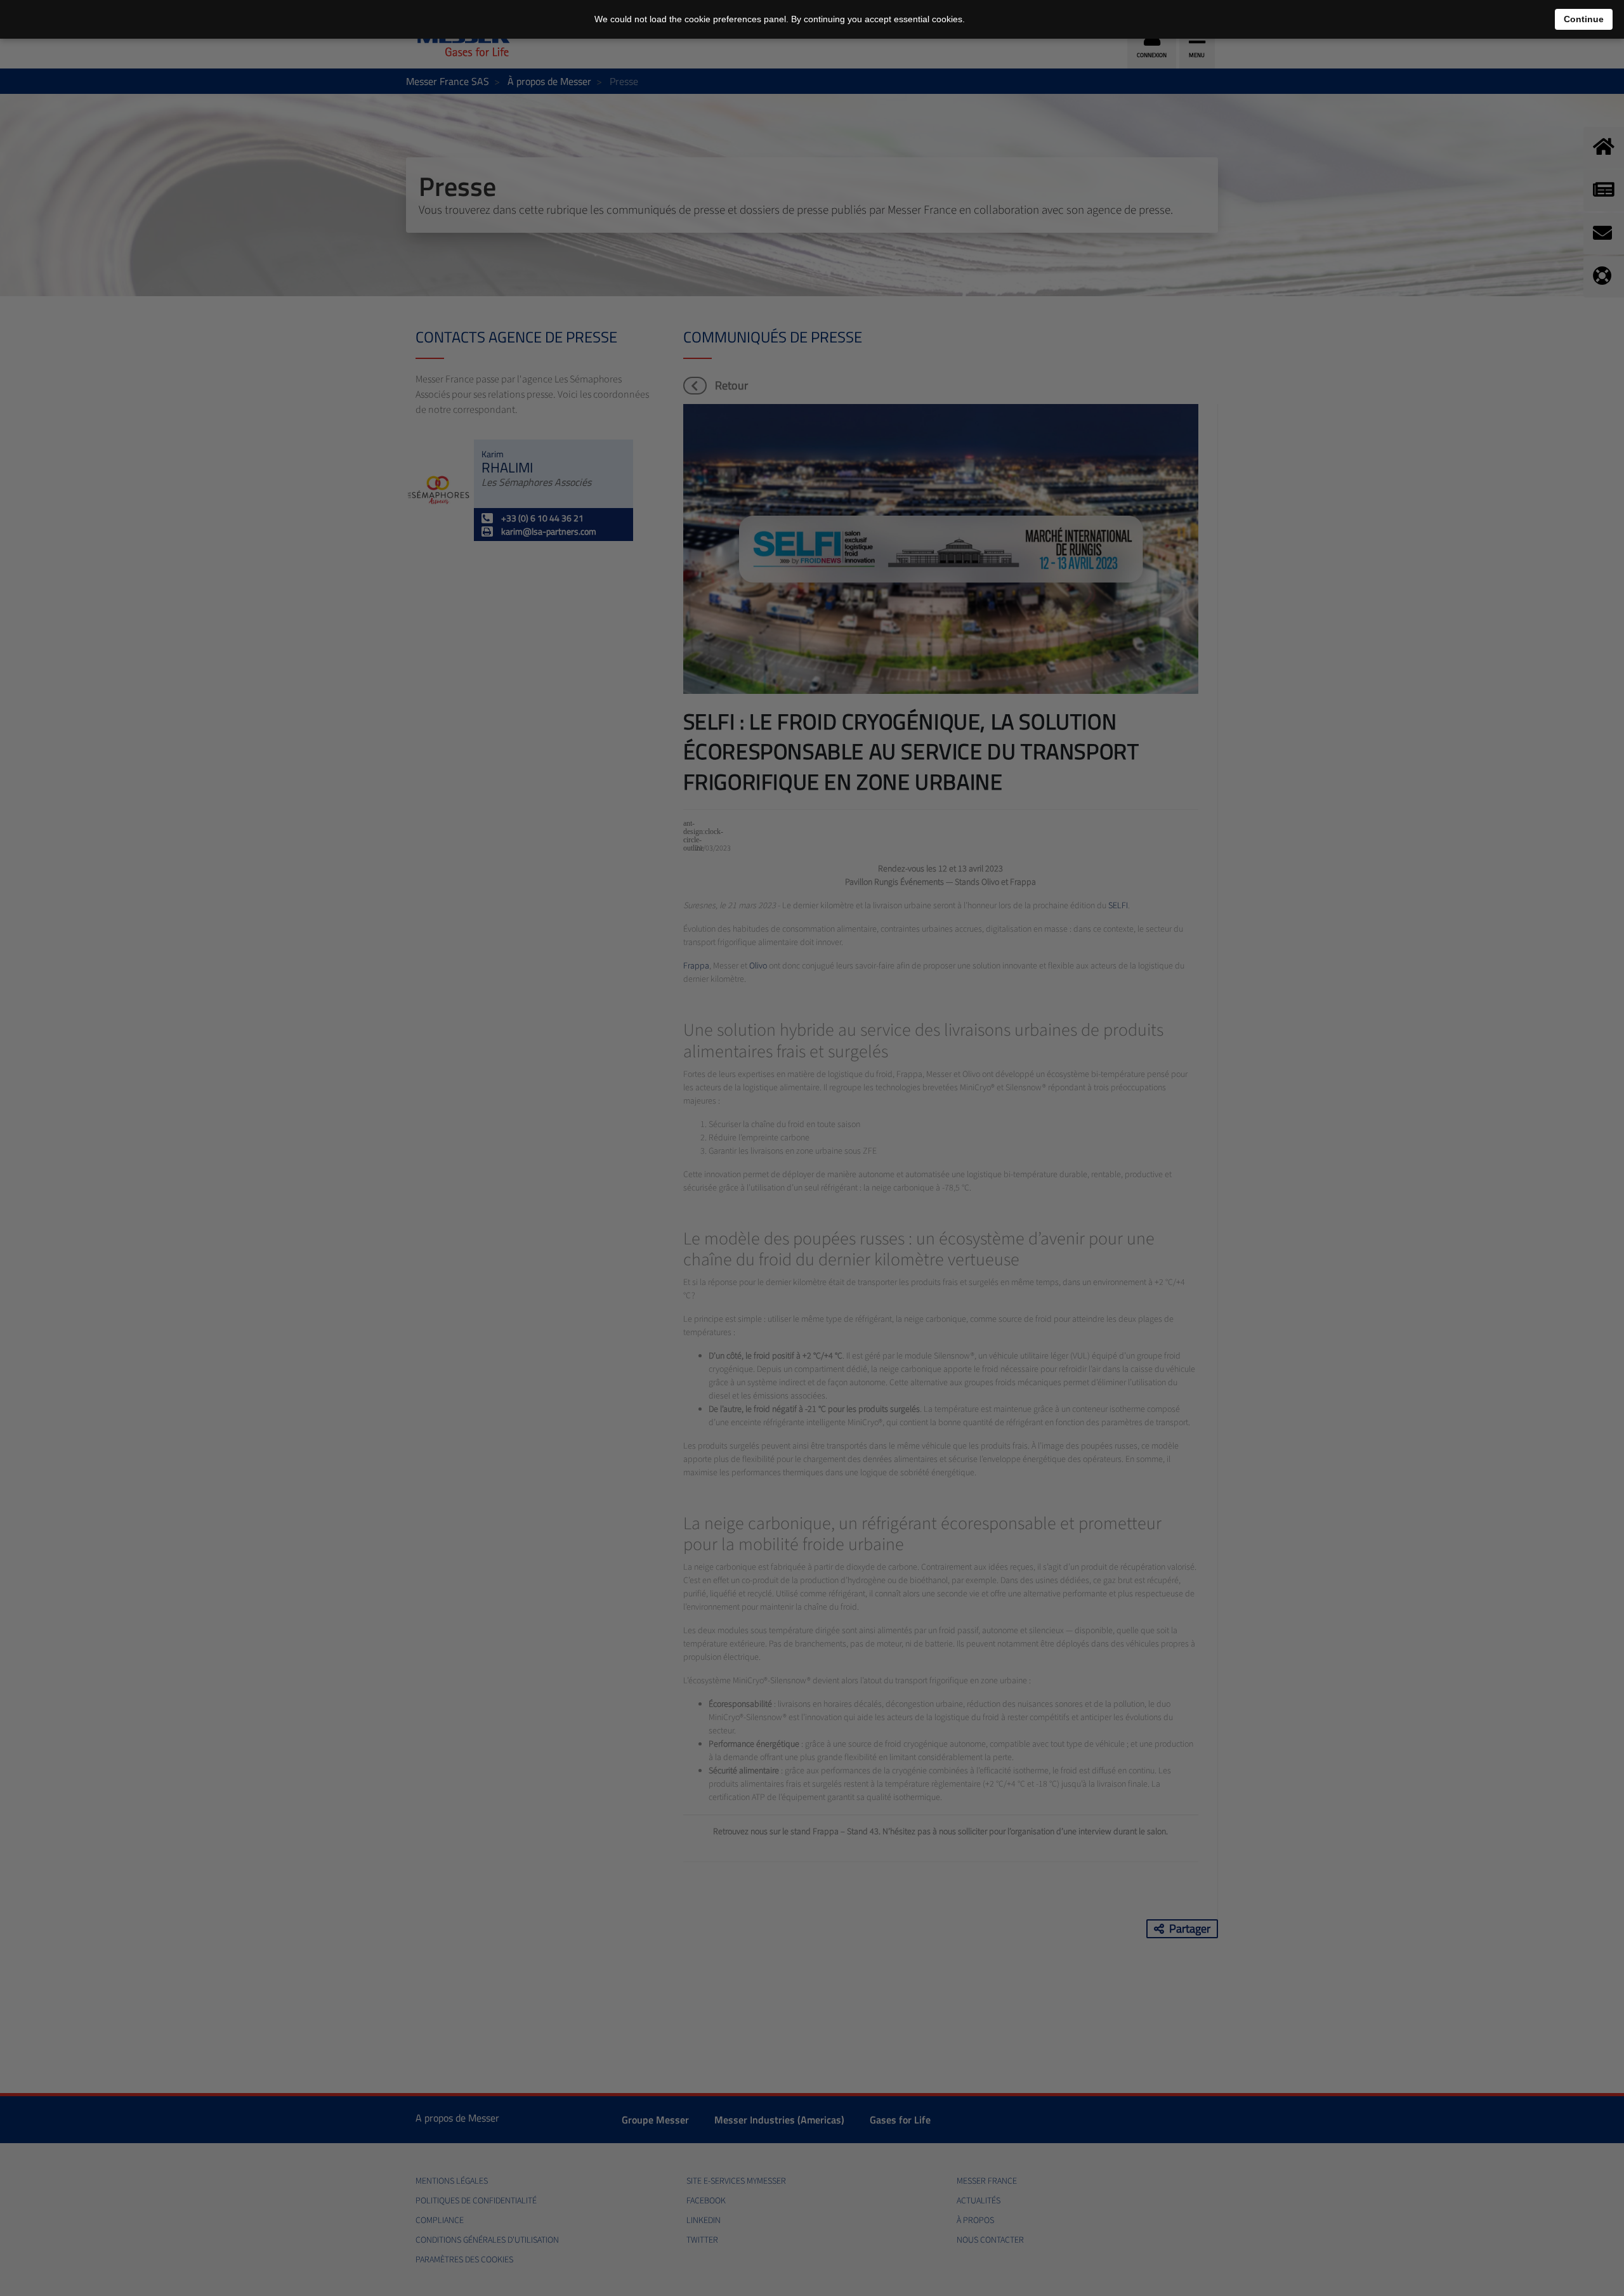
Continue (1584, 19)
